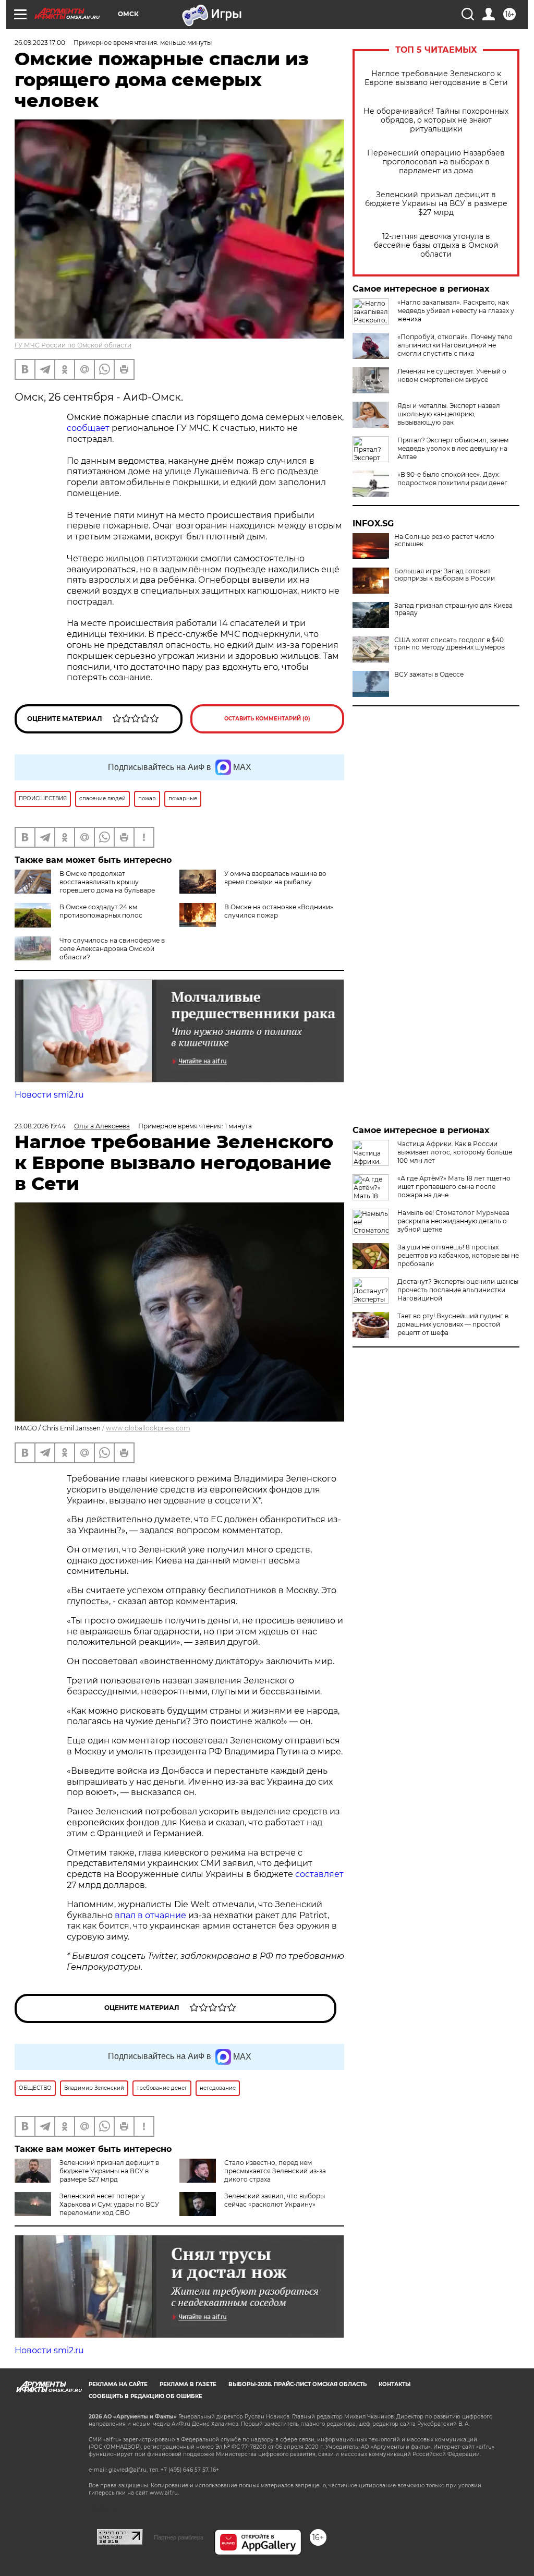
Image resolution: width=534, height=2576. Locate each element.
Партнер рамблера (179, 2537)
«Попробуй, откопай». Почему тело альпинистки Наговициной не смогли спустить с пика (455, 345)
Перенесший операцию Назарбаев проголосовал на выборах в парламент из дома (436, 162)
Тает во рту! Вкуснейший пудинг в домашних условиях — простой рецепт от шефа (453, 1324)
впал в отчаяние (150, 1915)
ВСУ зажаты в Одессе (429, 675)
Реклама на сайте (118, 2384)
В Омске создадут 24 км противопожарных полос (101, 911)
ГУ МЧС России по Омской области (73, 345)
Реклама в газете (188, 2384)
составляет (319, 1874)
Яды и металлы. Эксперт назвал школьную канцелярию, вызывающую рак (449, 414)
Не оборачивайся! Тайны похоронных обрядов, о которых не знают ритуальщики (436, 120)
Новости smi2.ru (49, 1095)
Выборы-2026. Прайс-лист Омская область (298, 2384)
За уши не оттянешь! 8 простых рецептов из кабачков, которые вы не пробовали (458, 1255)
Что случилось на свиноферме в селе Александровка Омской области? (112, 949)
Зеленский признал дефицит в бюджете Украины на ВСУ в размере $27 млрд (436, 204)
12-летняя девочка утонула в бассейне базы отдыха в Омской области (436, 245)
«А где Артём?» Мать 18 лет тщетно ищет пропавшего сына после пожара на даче (454, 1187)
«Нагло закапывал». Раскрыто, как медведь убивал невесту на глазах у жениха (456, 311)
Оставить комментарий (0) (267, 719)
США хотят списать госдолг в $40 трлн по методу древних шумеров (450, 644)
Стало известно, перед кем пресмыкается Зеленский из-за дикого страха (275, 2171)
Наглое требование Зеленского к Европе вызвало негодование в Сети (436, 78)
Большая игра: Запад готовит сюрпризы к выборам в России (445, 575)
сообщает (88, 428)
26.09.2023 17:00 (40, 43)
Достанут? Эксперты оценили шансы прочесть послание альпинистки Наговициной (458, 1290)
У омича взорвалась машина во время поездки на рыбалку (275, 878)
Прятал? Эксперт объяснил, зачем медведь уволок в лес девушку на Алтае (453, 448)
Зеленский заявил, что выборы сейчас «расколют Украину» (275, 2200)
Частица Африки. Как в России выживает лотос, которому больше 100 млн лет (455, 1152)
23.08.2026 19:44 (40, 1126)
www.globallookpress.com (148, 1428)
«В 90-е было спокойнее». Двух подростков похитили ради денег (452, 479)
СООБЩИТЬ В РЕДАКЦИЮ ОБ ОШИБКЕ (145, 2396)
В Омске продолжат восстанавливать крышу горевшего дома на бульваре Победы (85, 886)
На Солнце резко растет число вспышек (444, 540)
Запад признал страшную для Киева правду (453, 609)
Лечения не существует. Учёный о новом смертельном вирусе (452, 375)
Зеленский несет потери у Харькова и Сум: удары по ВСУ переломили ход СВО (109, 2204)
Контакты (395, 2384)
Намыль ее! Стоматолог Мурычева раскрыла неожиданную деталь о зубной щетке (453, 1221)
